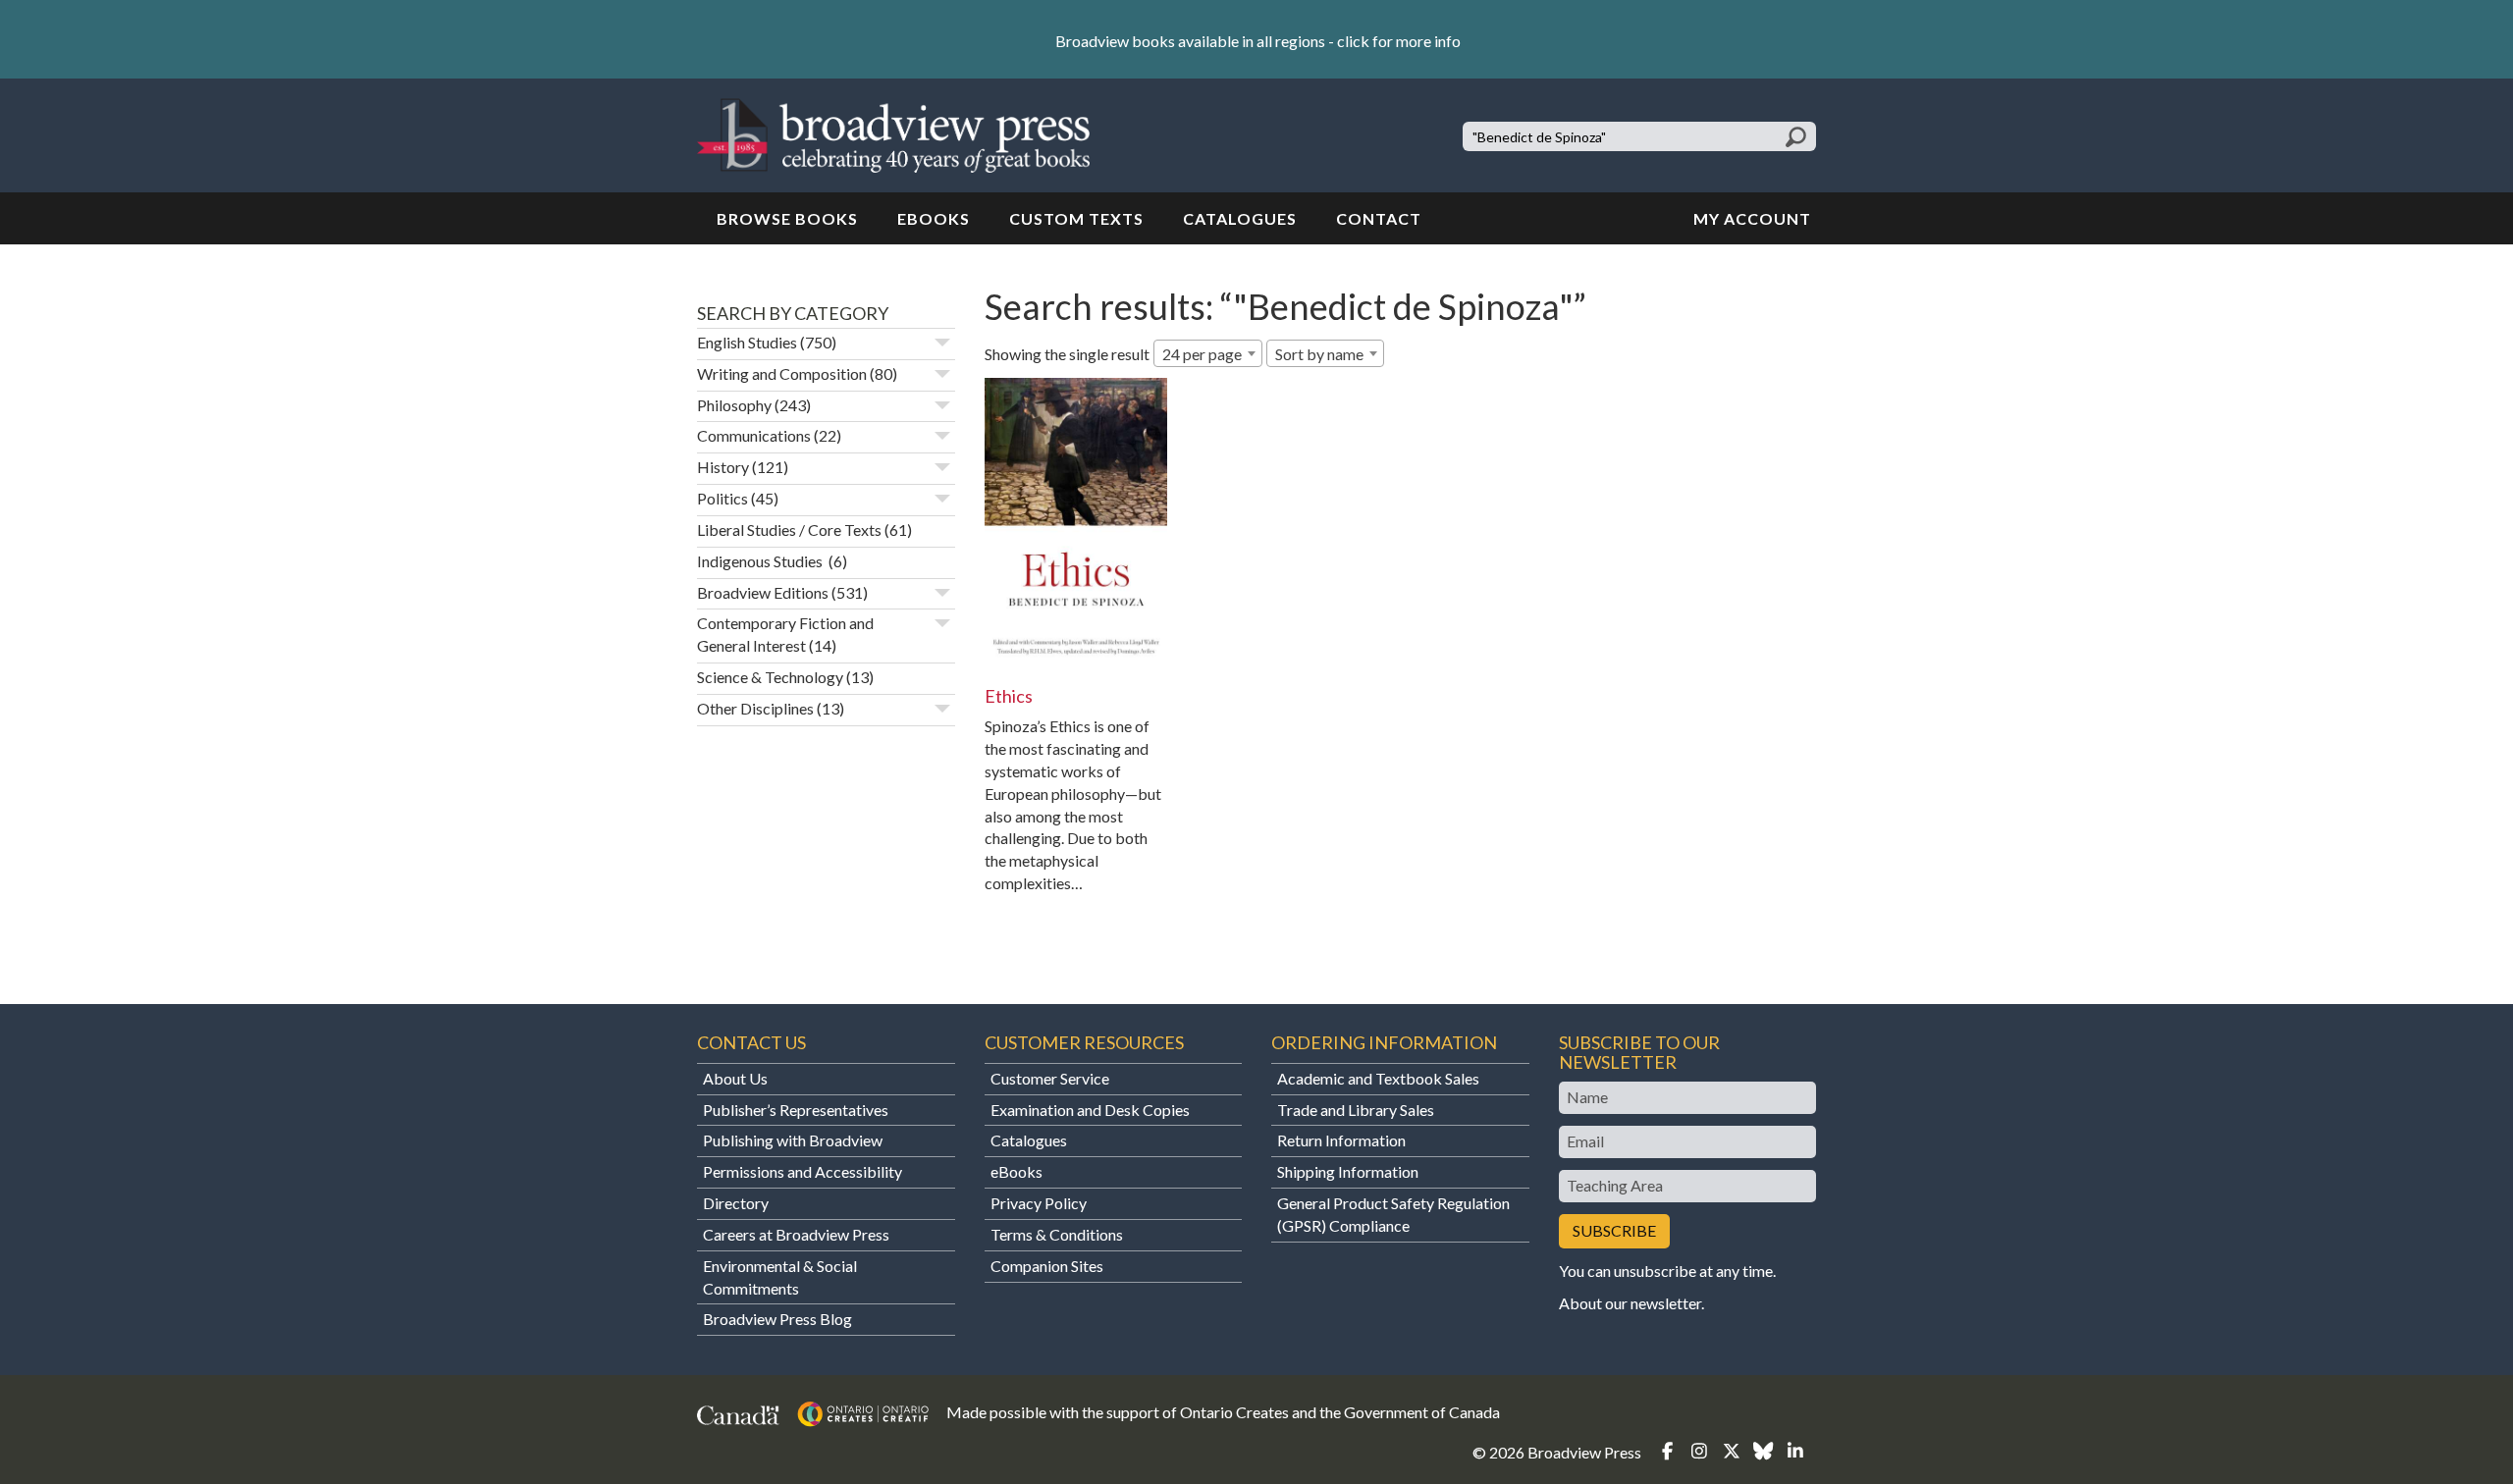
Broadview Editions (763, 592)
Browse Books (787, 218)
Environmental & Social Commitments (780, 1277)
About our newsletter (1630, 1303)
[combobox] (1208, 353)
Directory (736, 1203)
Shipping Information (1348, 1171)
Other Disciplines (755, 708)
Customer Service (1050, 1078)
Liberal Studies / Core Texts (789, 530)
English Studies (747, 342)
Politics (722, 498)
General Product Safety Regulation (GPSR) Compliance (1393, 1214)
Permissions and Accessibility (802, 1171)
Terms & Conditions (1057, 1234)
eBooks (934, 218)
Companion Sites (1047, 1266)
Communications (754, 435)
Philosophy (734, 405)
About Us (735, 1078)
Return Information (1341, 1140)
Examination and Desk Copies (1090, 1110)
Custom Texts (1076, 218)
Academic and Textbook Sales (1378, 1078)
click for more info (1399, 41)
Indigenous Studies (761, 561)
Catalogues (1240, 218)
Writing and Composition (782, 373)
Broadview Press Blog (777, 1319)
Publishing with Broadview (793, 1140)
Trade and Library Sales (1356, 1110)
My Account (1752, 218)
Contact (1379, 218)
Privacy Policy (1039, 1203)
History (723, 467)
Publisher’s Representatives (796, 1110)
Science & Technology (770, 677)
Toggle (942, 343)
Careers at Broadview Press (796, 1234)
